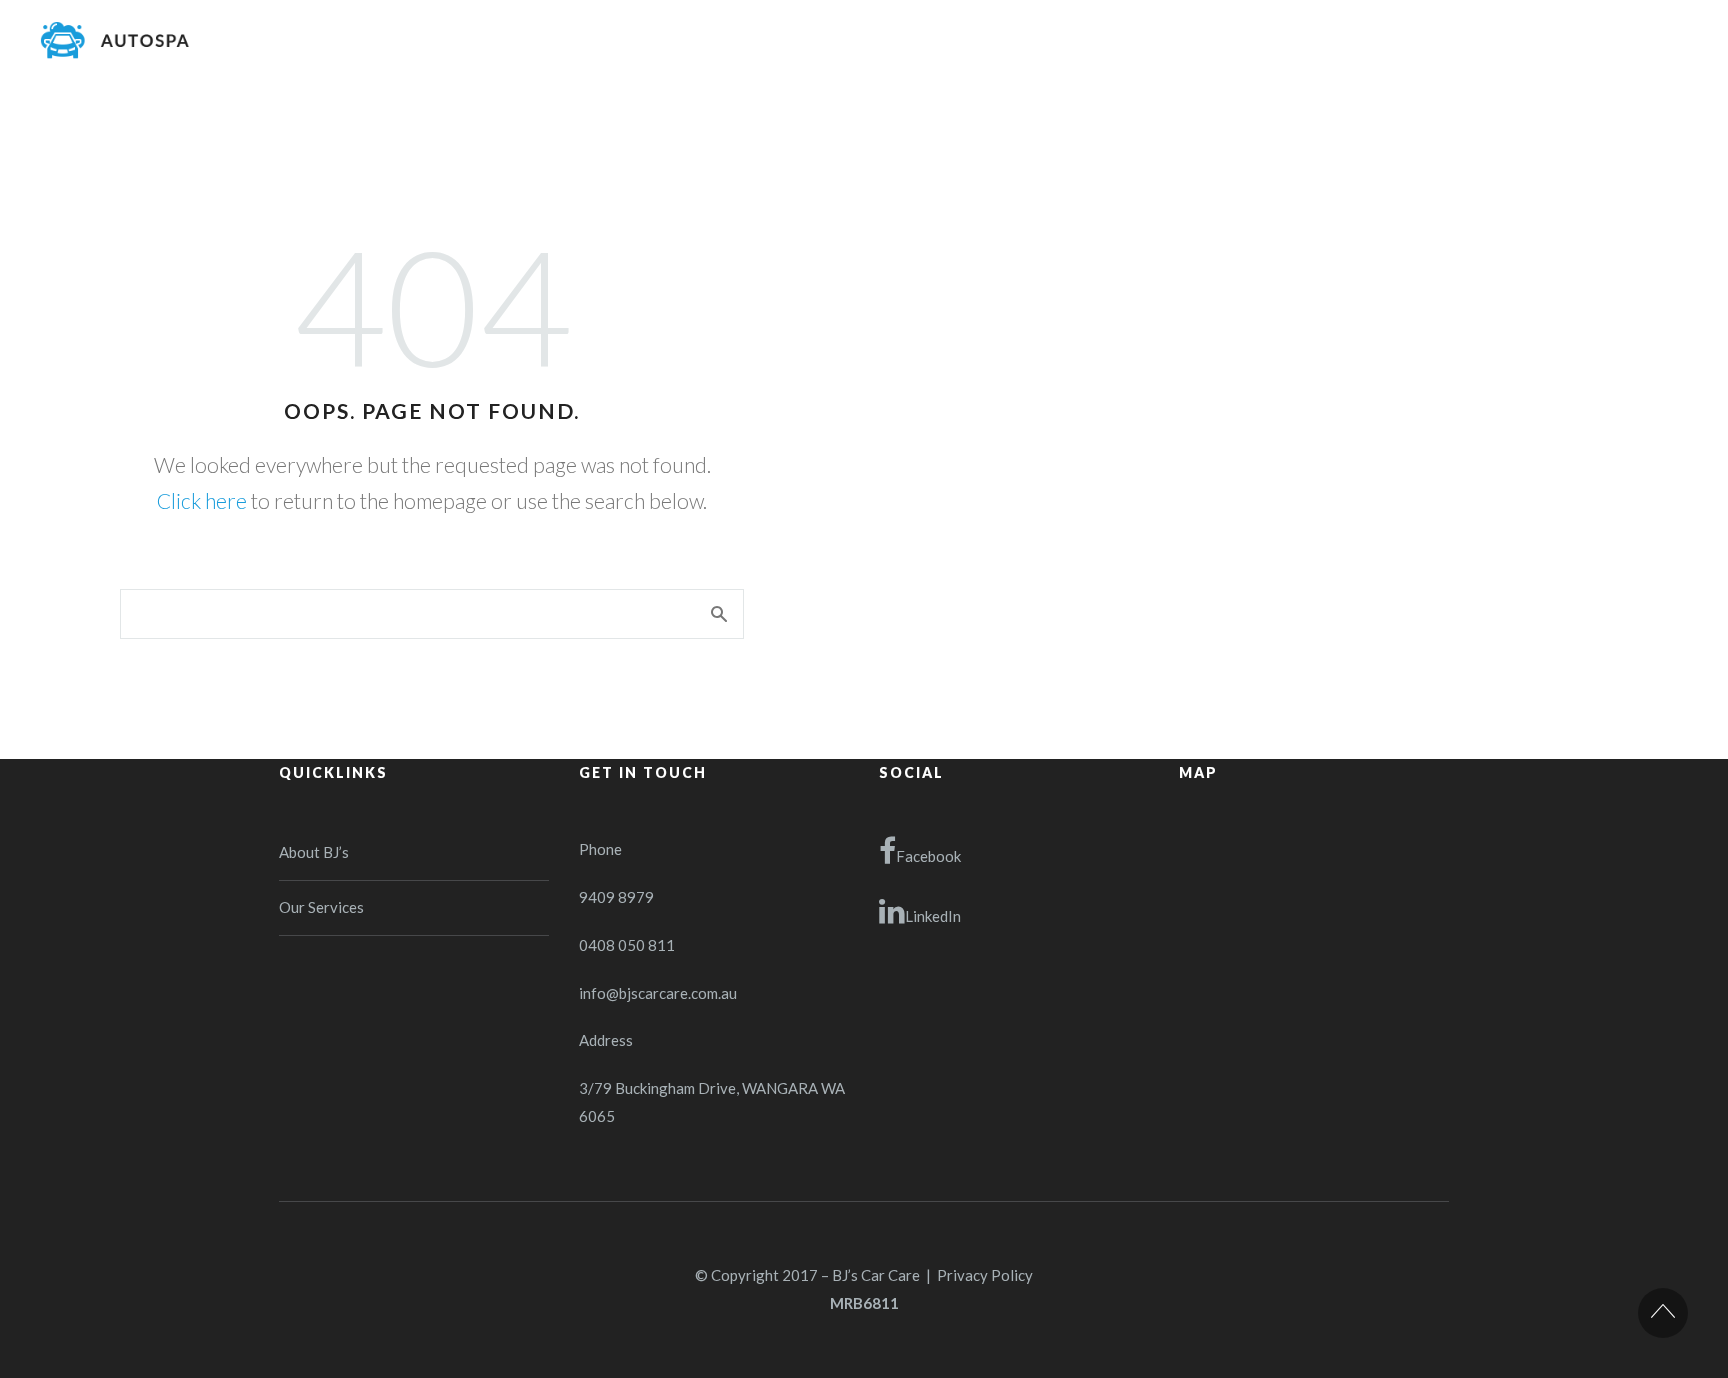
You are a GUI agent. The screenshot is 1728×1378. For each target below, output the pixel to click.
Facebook (928, 856)
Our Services (321, 907)
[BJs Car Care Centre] (115, 40)
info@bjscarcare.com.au (658, 993)
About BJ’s (314, 852)
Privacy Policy (985, 1275)
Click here (202, 500)
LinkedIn (933, 916)
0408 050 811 (627, 945)
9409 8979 (616, 897)
